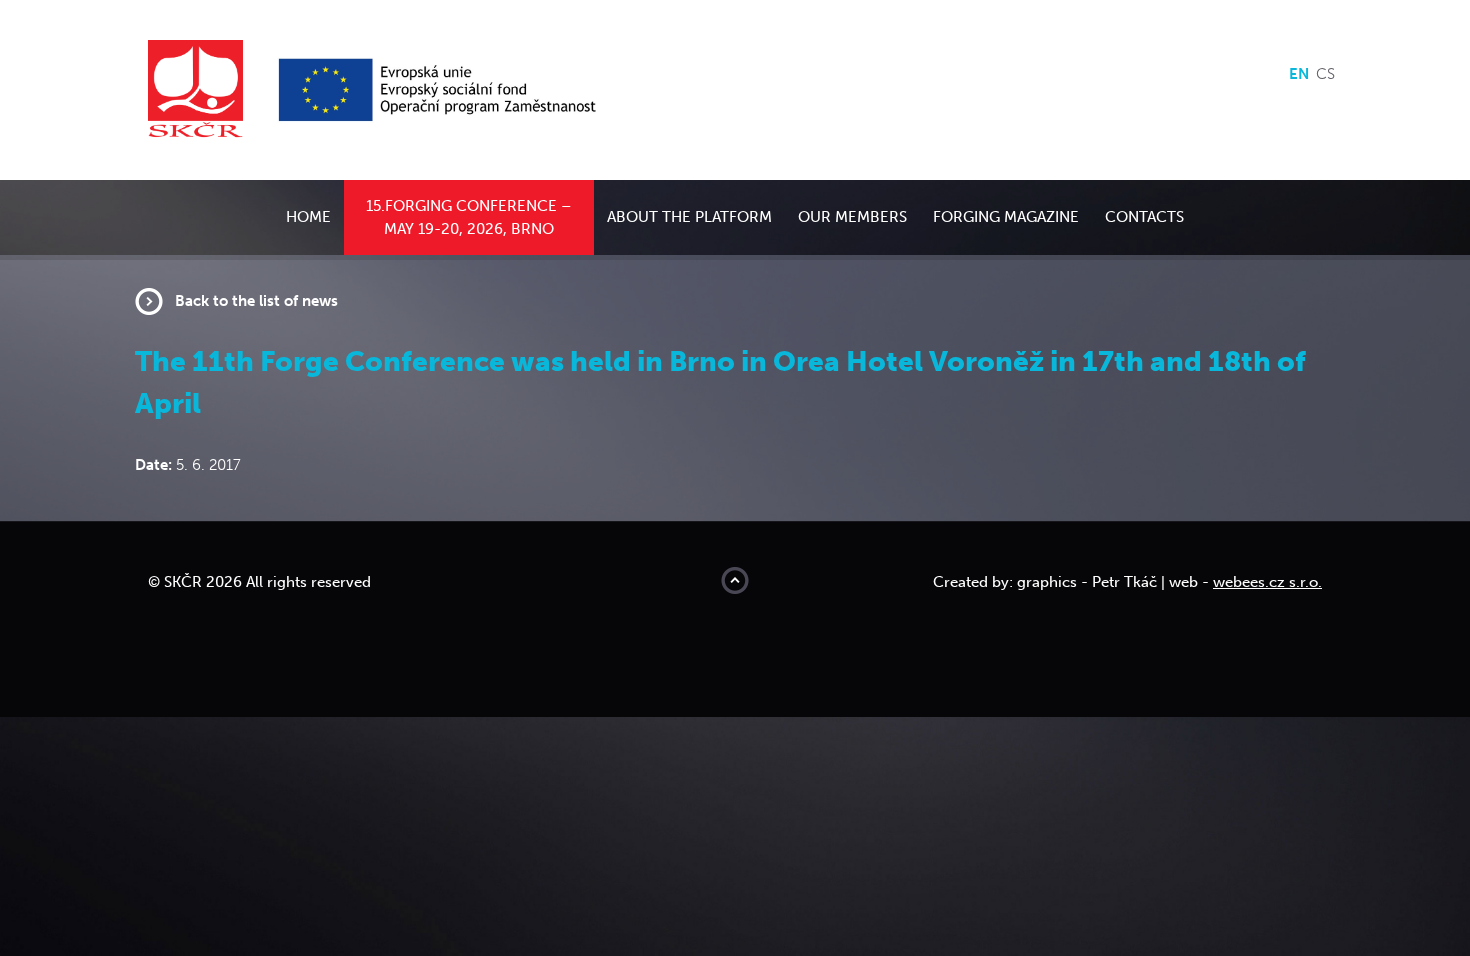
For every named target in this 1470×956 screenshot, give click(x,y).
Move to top (735, 580)
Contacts (1144, 217)
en (1299, 74)
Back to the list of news (256, 301)
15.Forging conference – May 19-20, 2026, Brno (469, 217)
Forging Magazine (1006, 217)
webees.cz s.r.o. (1267, 582)
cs (1325, 74)
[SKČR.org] (210, 89)
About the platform (689, 217)
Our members (852, 217)
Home (308, 217)
